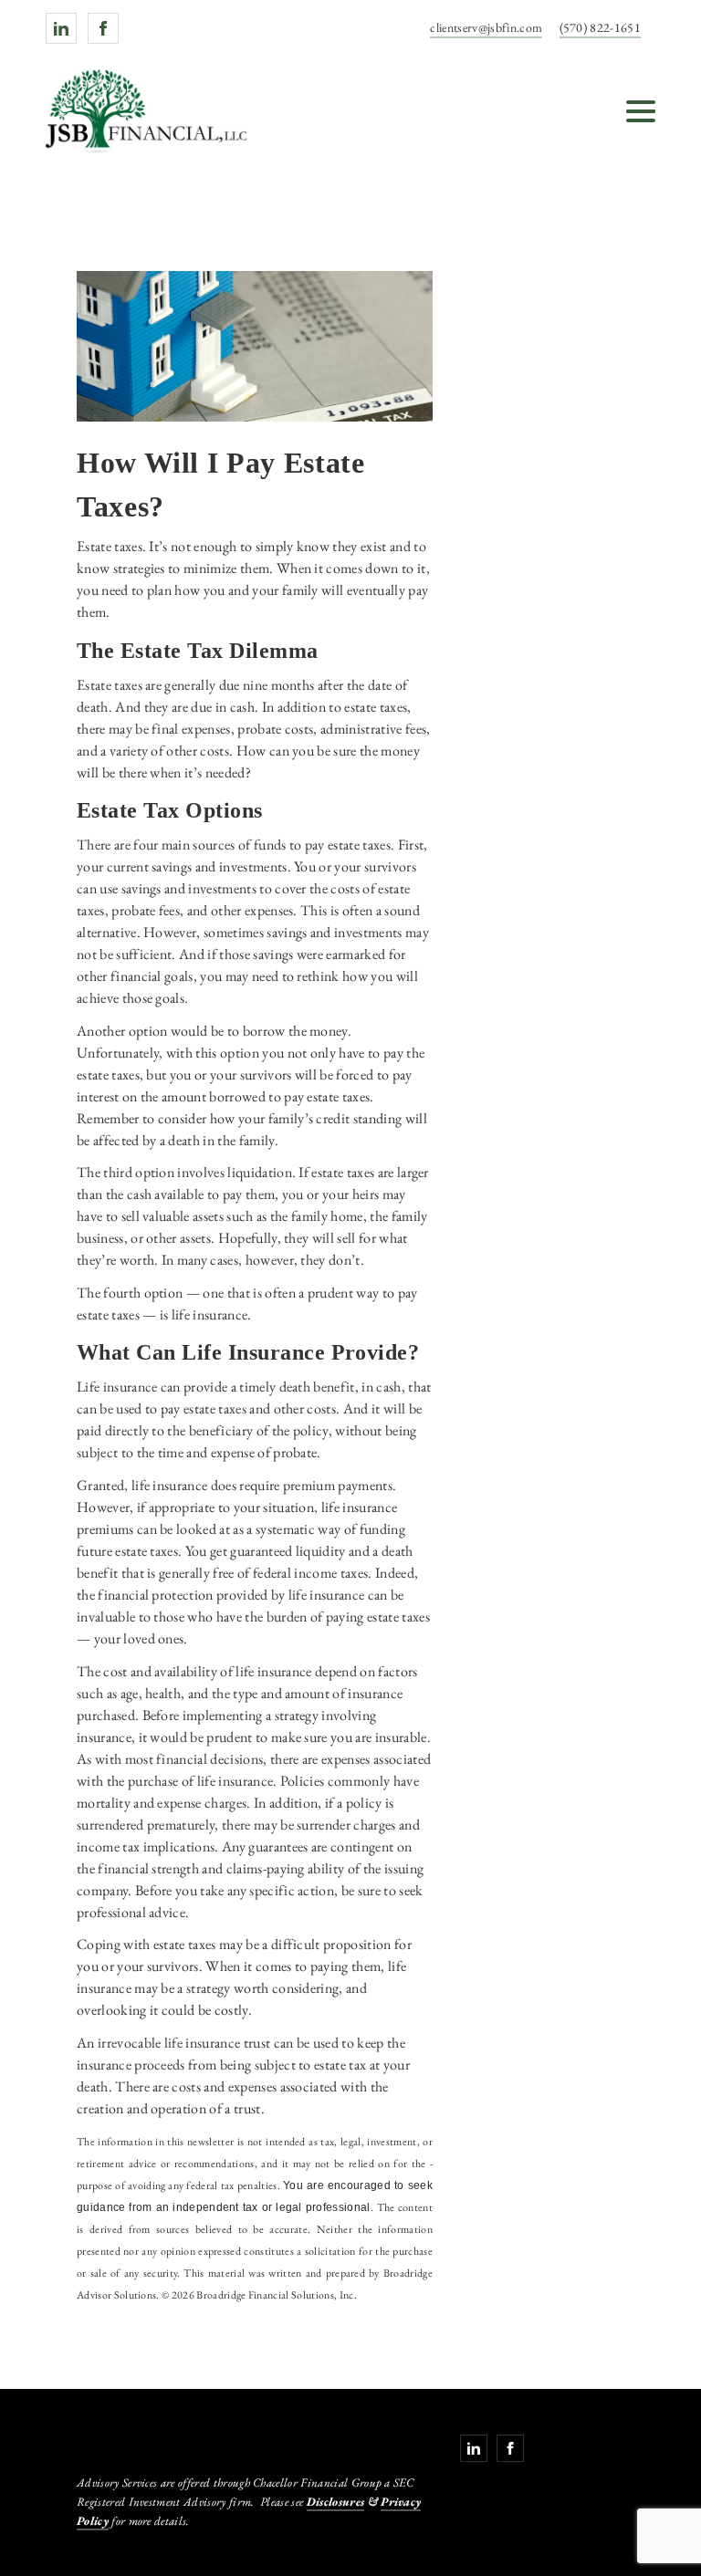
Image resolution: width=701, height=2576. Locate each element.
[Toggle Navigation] (641, 111)
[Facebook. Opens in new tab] (103, 28)
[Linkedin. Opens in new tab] (61, 28)
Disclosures (336, 2502)
